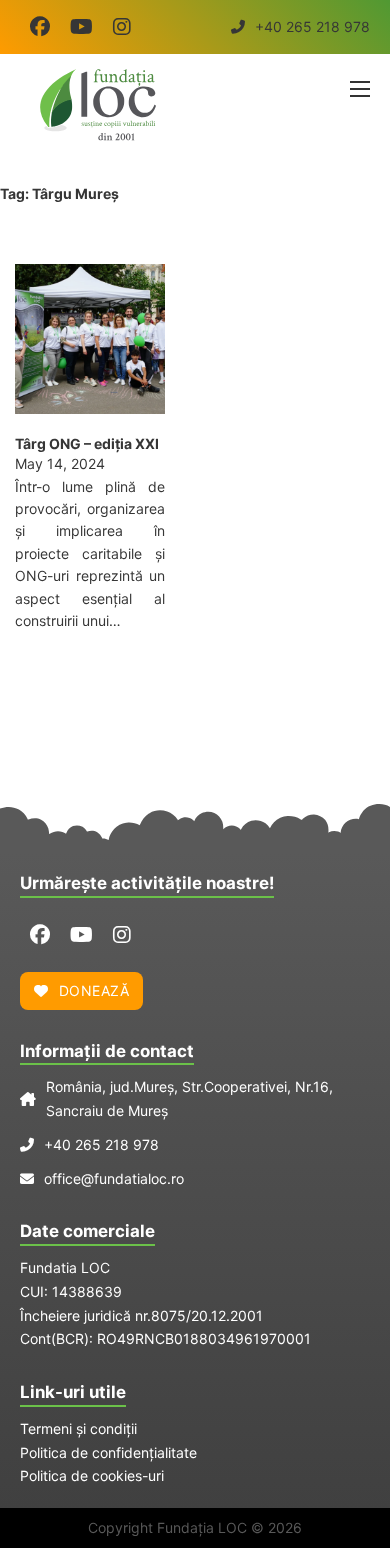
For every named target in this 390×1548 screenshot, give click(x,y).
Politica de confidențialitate (108, 1452)
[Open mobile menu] (360, 89)
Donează (94, 990)
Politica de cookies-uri (92, 1475)
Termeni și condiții (78, 1428)
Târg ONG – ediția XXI (87, 443)
